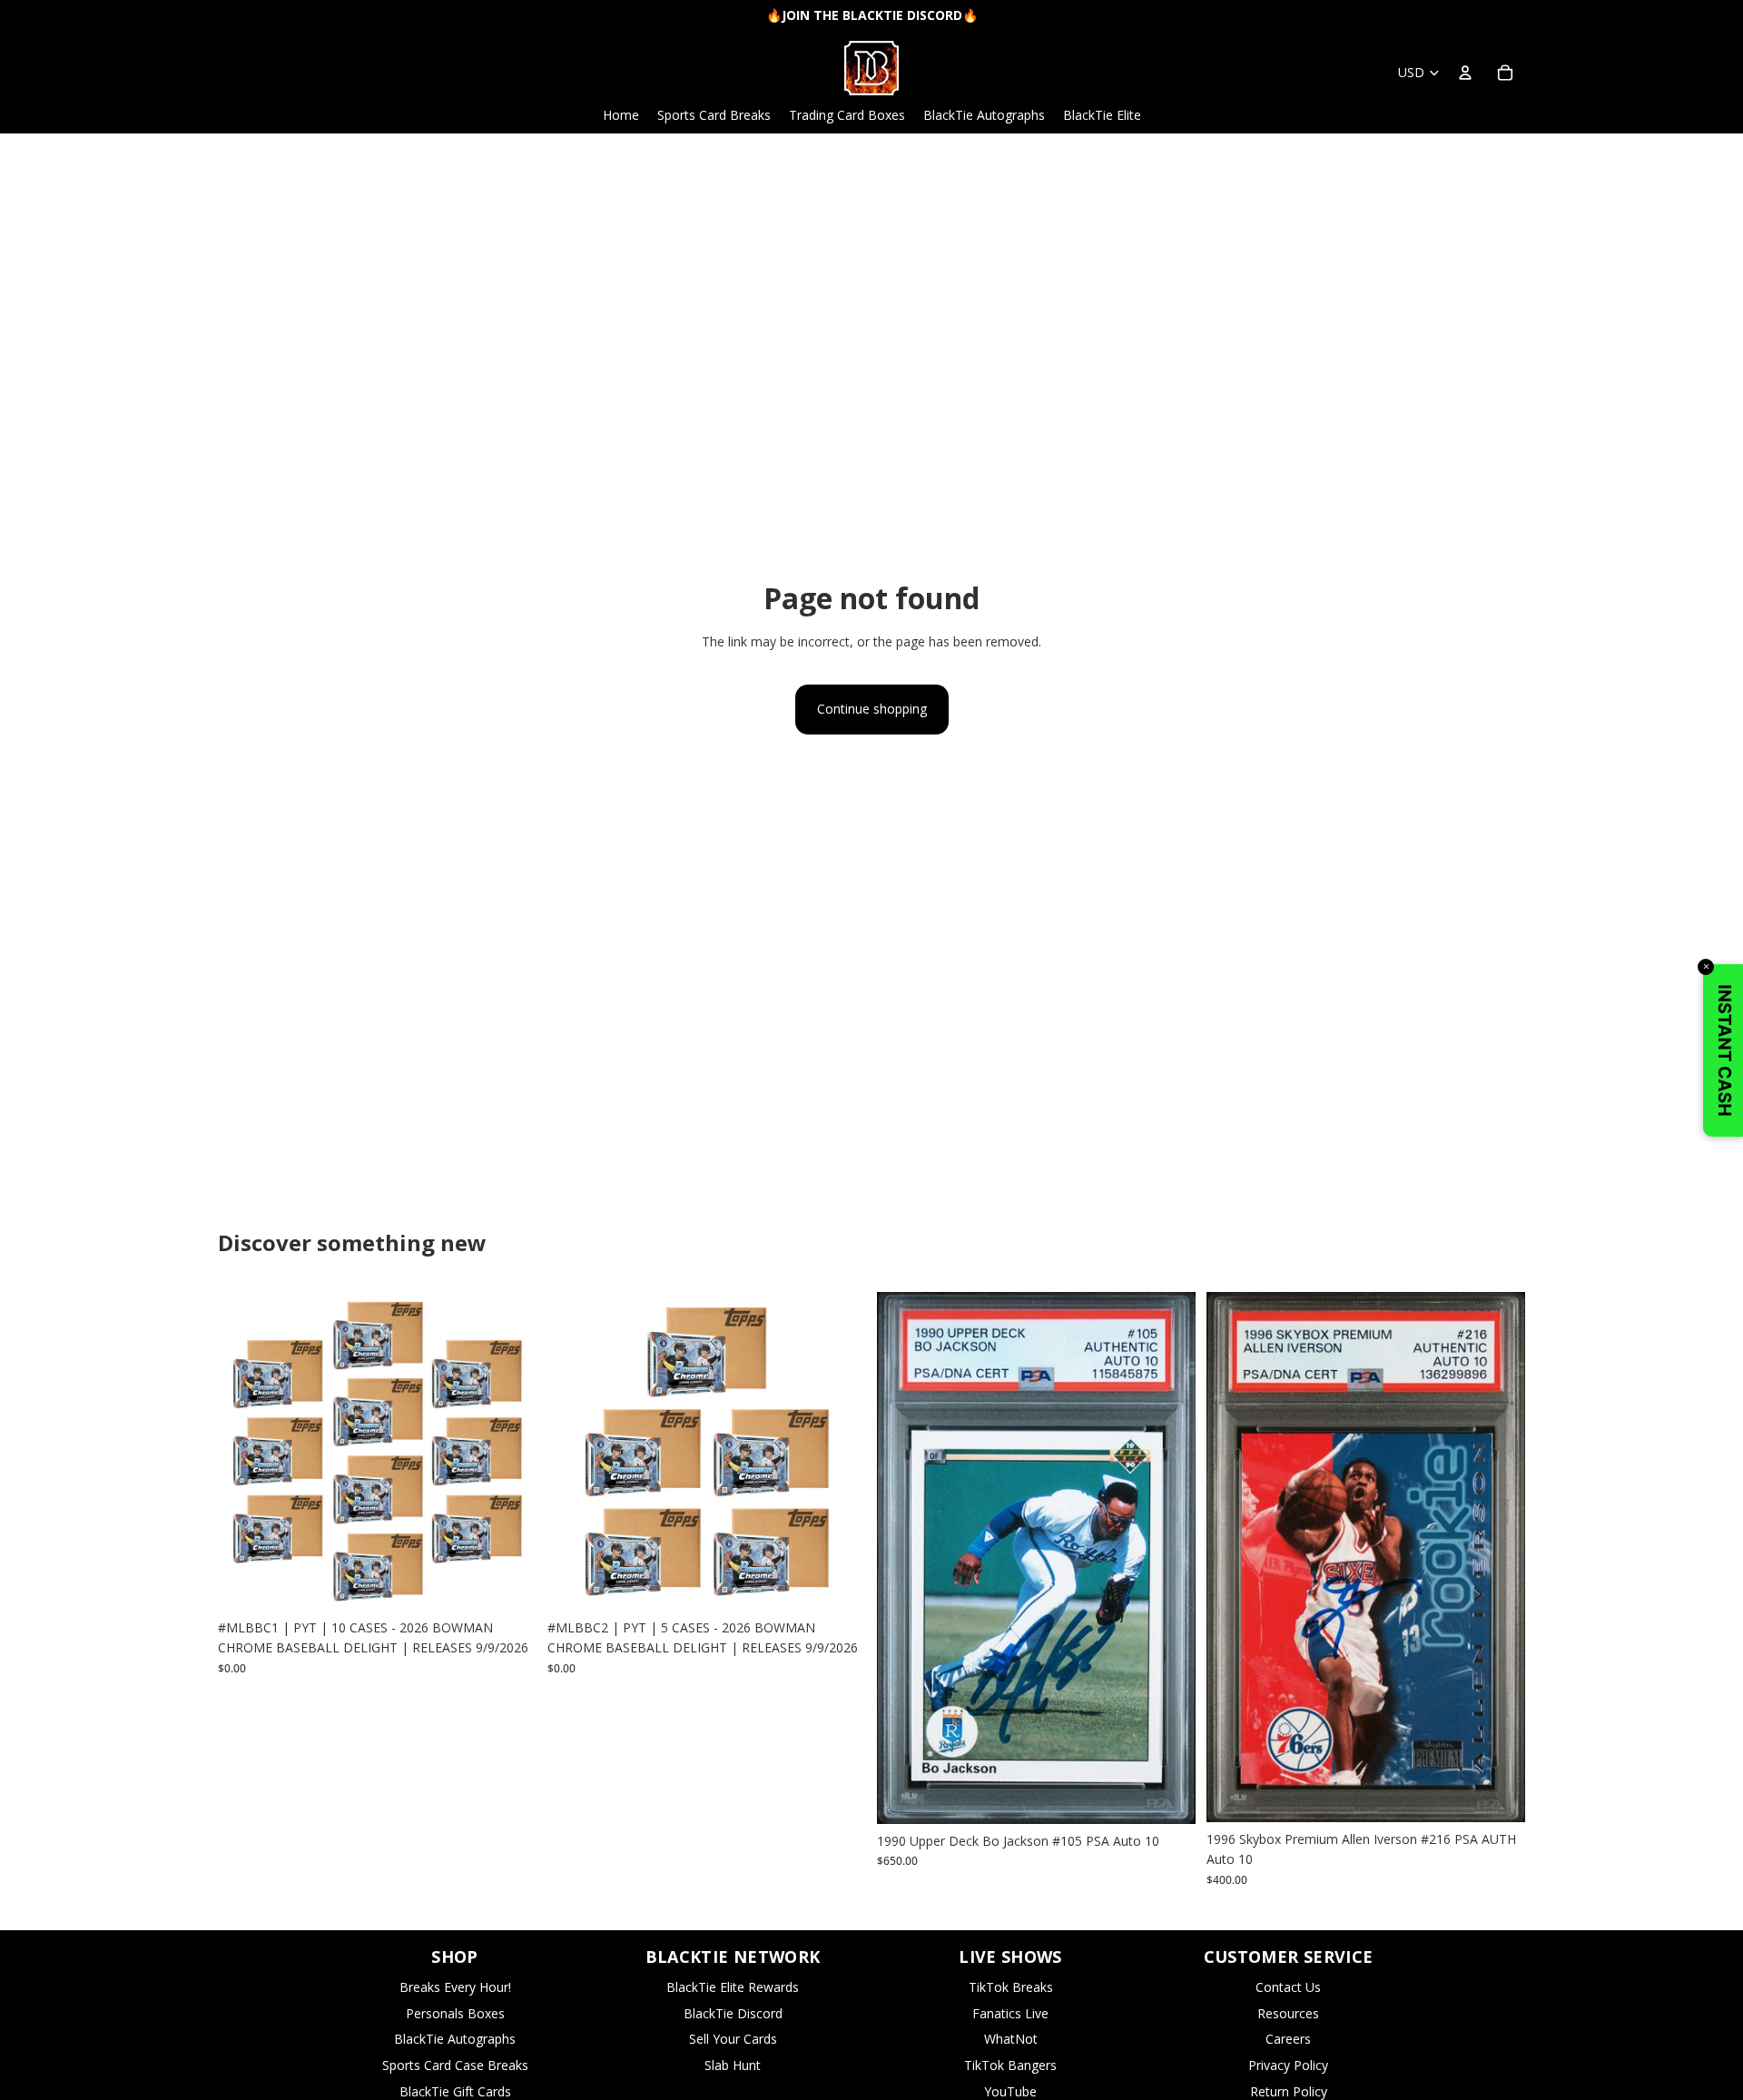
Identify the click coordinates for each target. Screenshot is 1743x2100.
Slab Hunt (733, 2065)
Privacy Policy (1288, 2065)
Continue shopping (872, 709)
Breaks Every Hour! (455, 1987)
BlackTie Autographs (455, 2039)
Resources (1288, 2013)
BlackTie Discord (733, 2013)
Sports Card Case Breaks (455, 2065)
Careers (1288, 2039)
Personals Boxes (455, 2013)
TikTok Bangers (1010, 2065)
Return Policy (1289, 2091)
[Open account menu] (1465, 73)
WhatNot (1011, 2039)
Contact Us (1288, 1987)
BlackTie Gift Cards (455, 2091)
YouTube (1010, 2091)
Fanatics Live (1010, 2013)
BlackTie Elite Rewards (733, 1987)
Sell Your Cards (733, 2039)
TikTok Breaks (1011, 1987)
